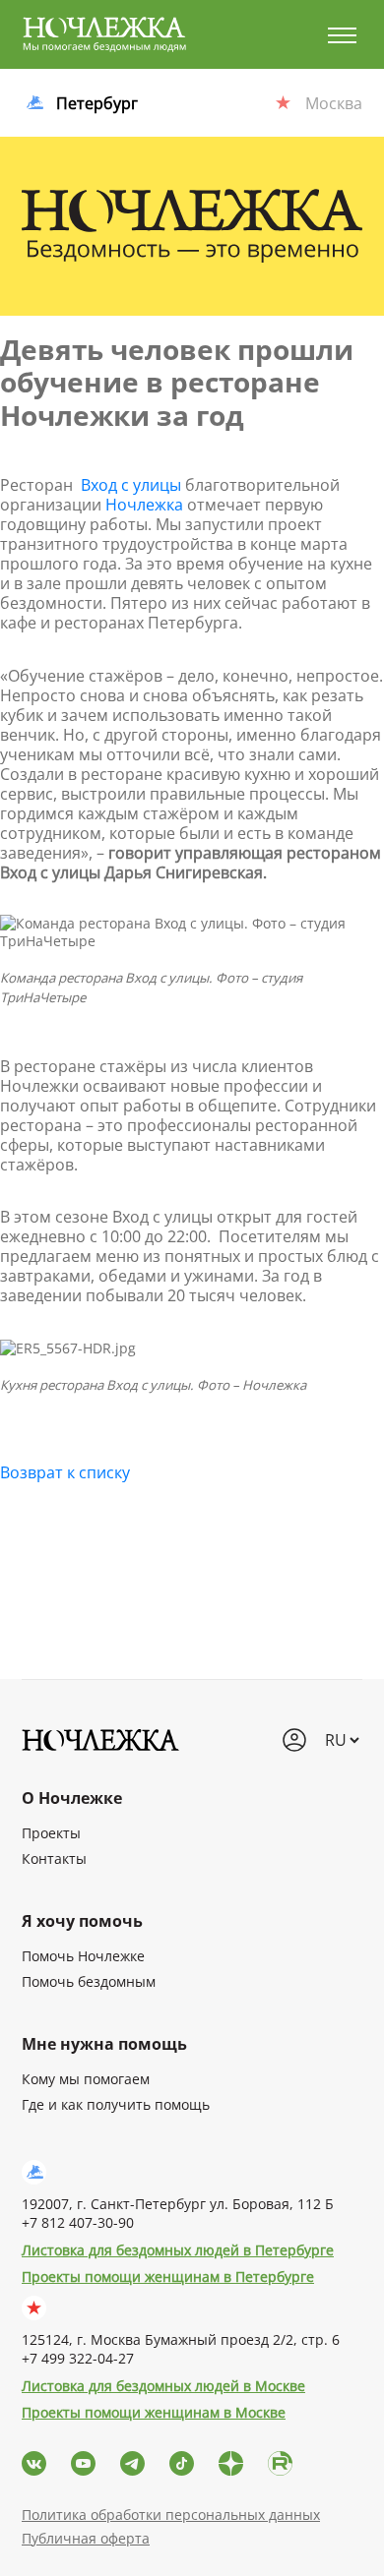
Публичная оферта (86, 2538)
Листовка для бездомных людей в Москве (163, 2386)
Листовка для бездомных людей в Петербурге (178, 2250)
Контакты (54, 1858)
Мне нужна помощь (104, 2044)
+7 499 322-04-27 (78, 2358)
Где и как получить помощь (116, 2104)
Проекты (51, 1833)
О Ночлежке (72, 1798)
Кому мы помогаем (86, 2079)
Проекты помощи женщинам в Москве (154, 2412)
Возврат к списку (65, 1472)
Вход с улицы (131, 485)
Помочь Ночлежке (83, 1956)
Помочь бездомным (89, 1981)
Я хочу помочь (82, 1921)
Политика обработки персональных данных (171, 2515)
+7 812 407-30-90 (78, 2222)
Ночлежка (144, 505)
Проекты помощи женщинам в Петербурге (168, 2276)
